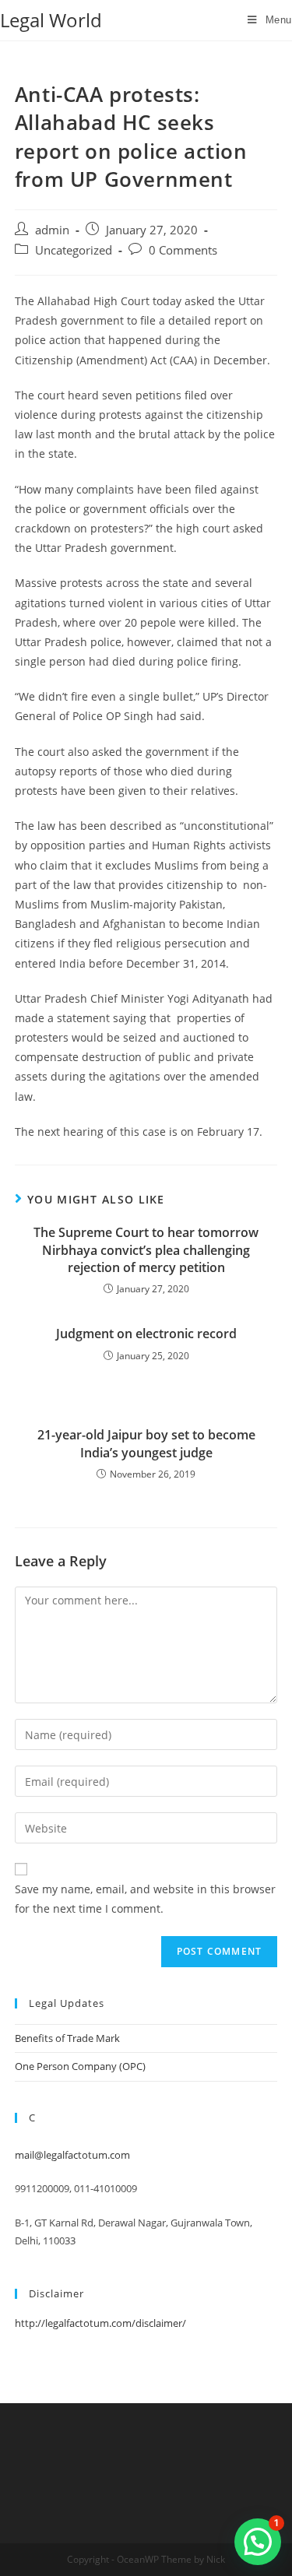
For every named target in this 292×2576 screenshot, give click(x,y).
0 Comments (183, 250)
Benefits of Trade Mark (67, 2038)
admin (52, 230)
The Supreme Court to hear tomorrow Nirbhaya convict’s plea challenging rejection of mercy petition (146, 1250)
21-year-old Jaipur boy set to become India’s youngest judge (146, 1443)
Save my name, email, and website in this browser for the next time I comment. (145, 1899)
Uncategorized (74, 250)
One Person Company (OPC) (80, 2066)
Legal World (51, 20)
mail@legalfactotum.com (72, 2155)
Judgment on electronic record (146, 1334)
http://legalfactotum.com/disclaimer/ (100, 2323)
